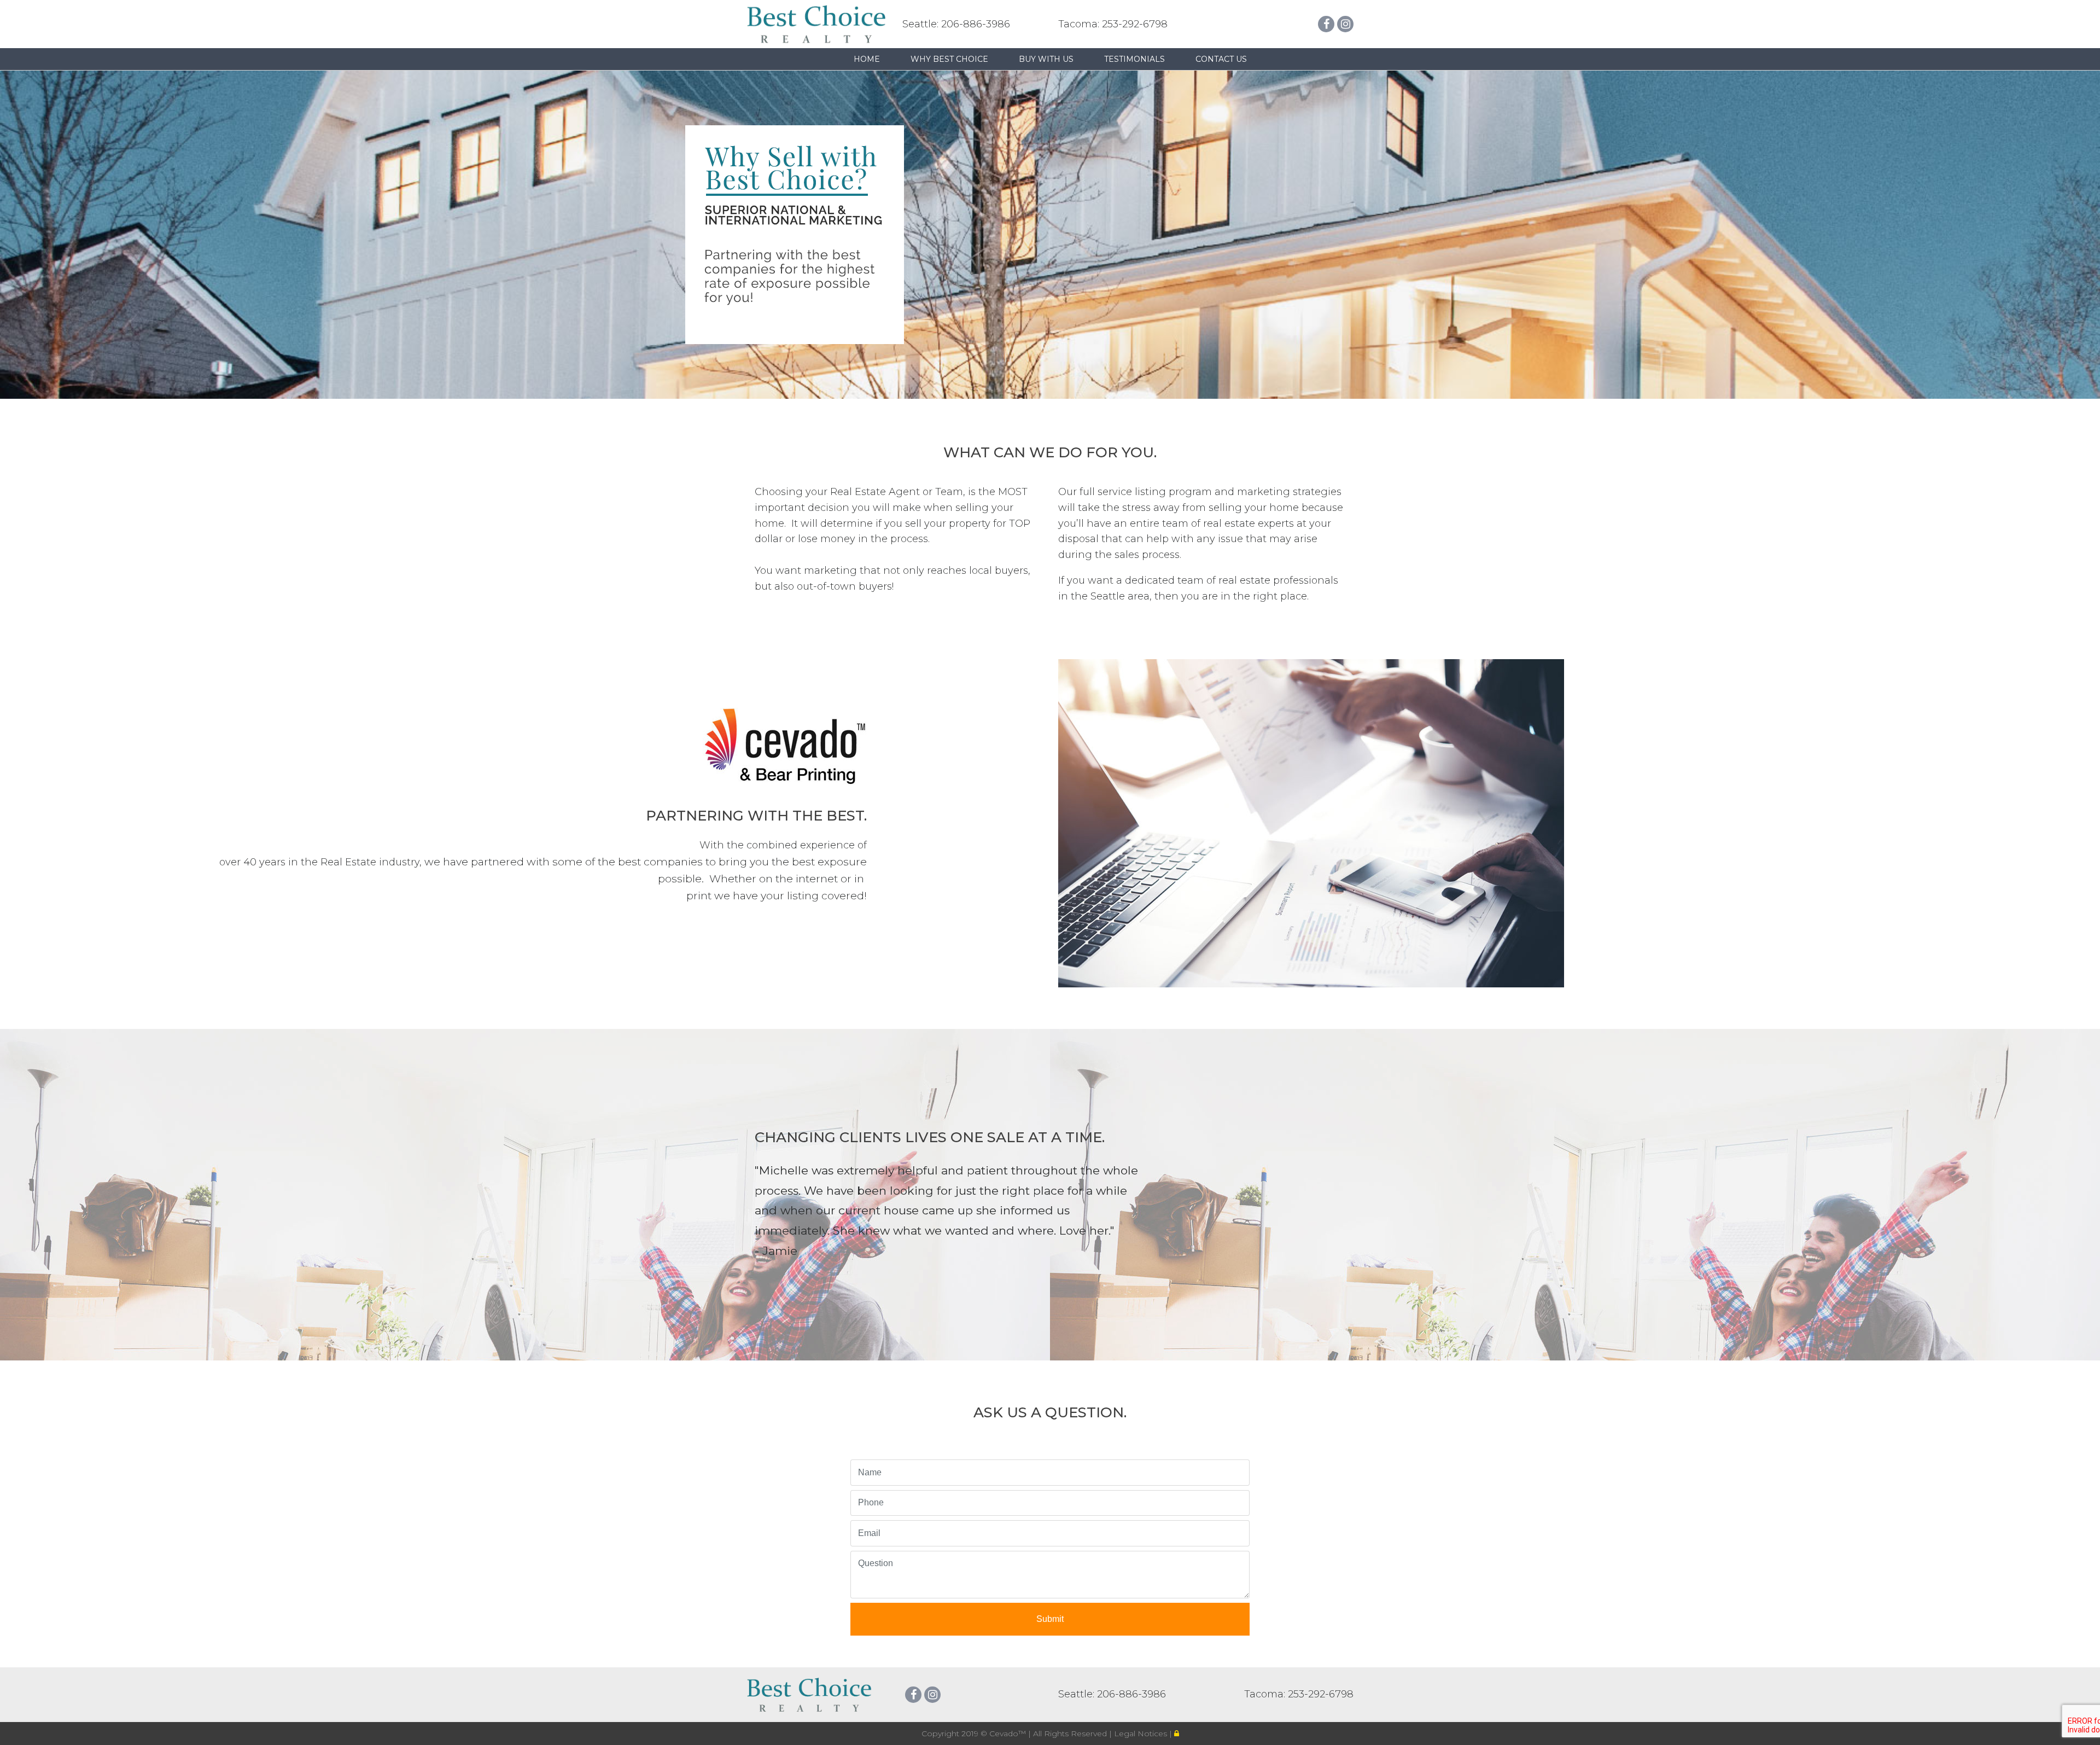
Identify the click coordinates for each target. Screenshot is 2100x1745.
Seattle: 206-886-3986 (956, 24)
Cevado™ (1009, 1734)
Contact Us (1221, 59)
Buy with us (1046, 59)
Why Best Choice (949, 59)
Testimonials (1134, 59)
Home (867, 59)
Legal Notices (1142, 1734)
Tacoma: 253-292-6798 (1113, 24)
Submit (1050, 1619)
